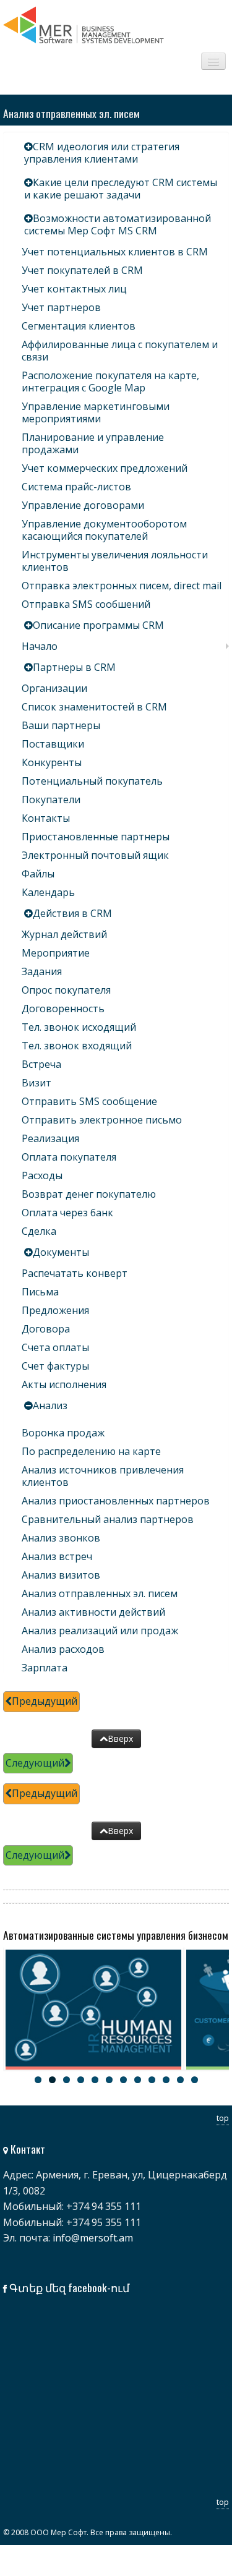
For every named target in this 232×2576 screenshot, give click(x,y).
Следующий (35, 1763)
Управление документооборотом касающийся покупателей (104, 530)
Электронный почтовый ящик (95, 855)
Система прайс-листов (76, 487)
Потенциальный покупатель (92, 781)
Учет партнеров (61, 307)
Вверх (120, 1738)
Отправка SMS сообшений (86, 604)
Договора (46, 1329)
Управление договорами (83, 505)
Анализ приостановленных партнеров (116, 1501)
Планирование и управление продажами (93, 443)
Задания (42, 971)
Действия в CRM (72, 913)
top (223, 2118)
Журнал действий (64, 934)
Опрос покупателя (66, 990)
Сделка (39, 1231)
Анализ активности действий (93, 1612)
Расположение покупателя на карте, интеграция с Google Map (110, 382)
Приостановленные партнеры (96, 837)
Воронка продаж (63, 1433)
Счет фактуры (55, 1366)
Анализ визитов (61, 1575)
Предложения (55, 1310)
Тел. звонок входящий (77, 1046)
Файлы (38, 874)
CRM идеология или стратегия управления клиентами (102, 153)
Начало (40, 646)
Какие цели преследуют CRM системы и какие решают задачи (121, 189)
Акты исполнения (64, 1384)
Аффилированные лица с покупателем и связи (120, 351)
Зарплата (45, 1668)
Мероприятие (56, 953)
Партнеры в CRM (74, 667)
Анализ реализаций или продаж (100, 1631)
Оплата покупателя (69, 1157)
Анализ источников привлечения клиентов (103, 1476)
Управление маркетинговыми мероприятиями (96, 412)
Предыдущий (45, 1701)
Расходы (42, 1175)
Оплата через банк (67, 1213)
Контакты (46, 818)
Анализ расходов (63, 1649)
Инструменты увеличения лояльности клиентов (115, 561)
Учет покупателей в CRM (82, 270)
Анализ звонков (61, 1538)
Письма (40, 1292)
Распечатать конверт (75, 1273)
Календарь (48, 892)
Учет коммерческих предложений (105, 468)
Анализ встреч (57, 1556)
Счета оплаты (55, 1347)
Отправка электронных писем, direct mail (122, 586)
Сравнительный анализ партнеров (108, 1519)
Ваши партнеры (61, 725)
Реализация (50, 1138)
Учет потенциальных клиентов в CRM (115, 252)
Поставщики (53, 744)
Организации (54, 688)
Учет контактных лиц (74, 289)
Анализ (50, 1405)
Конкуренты (52, 762)
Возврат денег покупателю (89, 1194)
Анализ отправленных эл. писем (100, 1593)
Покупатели (51, 800)
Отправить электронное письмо (102, 1120)
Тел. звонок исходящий (79, 1027)
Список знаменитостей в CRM (94, 707)
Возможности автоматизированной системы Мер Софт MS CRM (118, 224)
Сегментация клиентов (79, 326)
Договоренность (63, 1009)
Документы (61, 1252)
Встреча (41, 1064)
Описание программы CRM (98, 625)
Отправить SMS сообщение (89, 1101)
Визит (37, 1083)
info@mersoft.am (93, 2238)
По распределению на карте (91, 1451)
